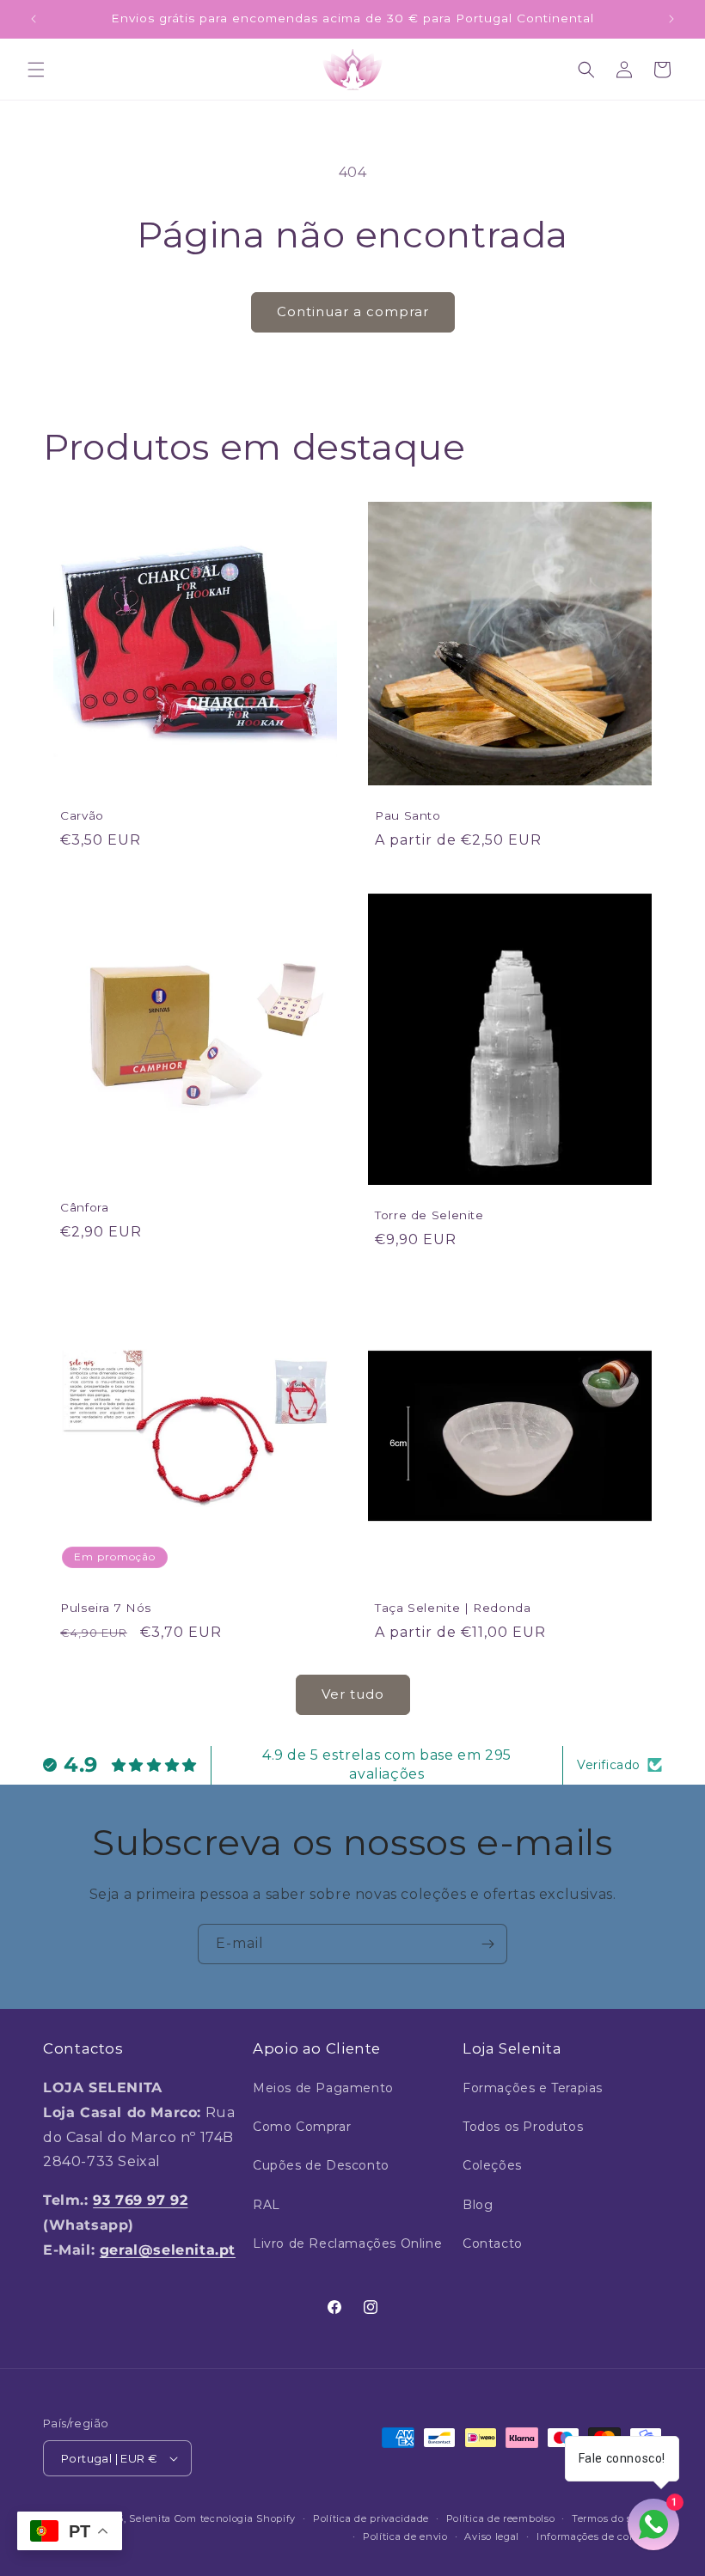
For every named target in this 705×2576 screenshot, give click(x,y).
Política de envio (405, 2536)
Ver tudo (353, 1694)
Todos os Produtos (523, 2127)
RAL (267, 2205)
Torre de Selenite (429, 1216)
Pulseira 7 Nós (106, 1608)
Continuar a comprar (353, 311)
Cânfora (84, 1207)
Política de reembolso (501, 2518)
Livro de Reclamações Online (347, 2243)
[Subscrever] (487, 1944)
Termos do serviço (617, 2518)
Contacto (493, 2243)
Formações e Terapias (533, 2088)
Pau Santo (408, 815)
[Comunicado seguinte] (671, 19)
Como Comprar (302, 2127)
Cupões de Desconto (321, 2165)
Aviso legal (492, 2536)
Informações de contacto (599, 2536)
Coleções (492, 2165)
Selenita (151, 2518)
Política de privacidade (371, 2518)
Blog (478, 2205)
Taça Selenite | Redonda (453, 1608)
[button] (36, 70)
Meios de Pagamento (323, 2088)
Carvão (82, 815)
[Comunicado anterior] (34, 19)
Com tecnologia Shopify (235, 2518)
